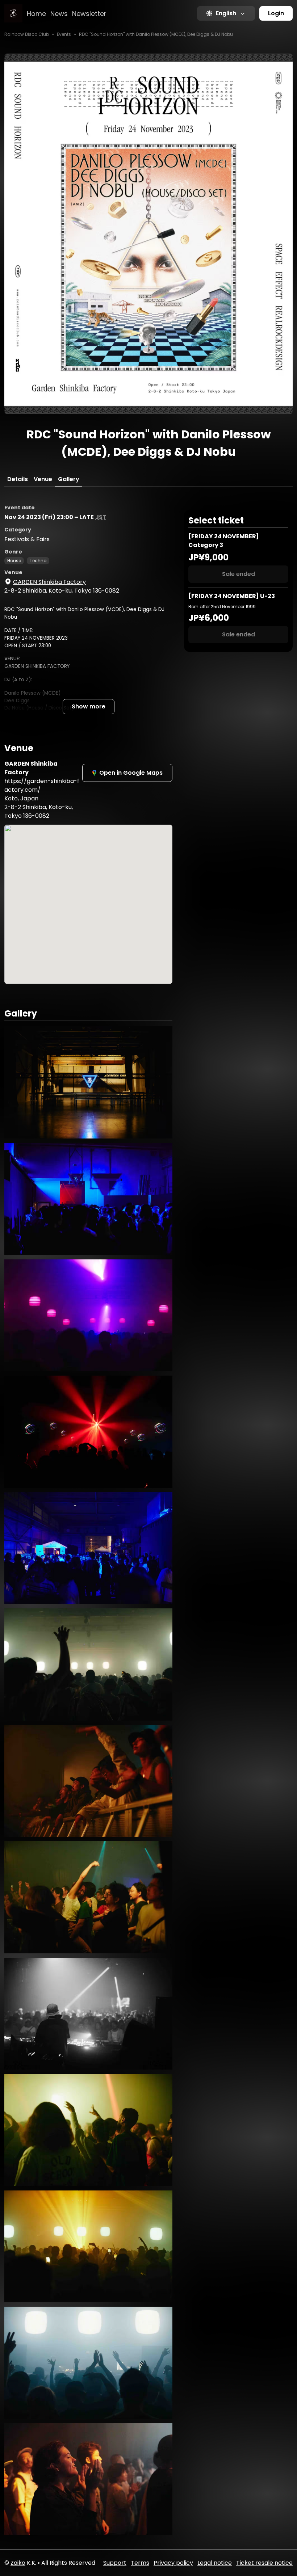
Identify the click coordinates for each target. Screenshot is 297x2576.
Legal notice (215, 2563)
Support (115, 2563)
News (59, 14)
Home (36, 14)
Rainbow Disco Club (27, 34)
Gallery (69, 479)
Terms (140, 2563)
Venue (43, 479)
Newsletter (89, 14)
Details (18, 479)
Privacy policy (173, 2563)
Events (64, 34)
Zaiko (18, 2563)
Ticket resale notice (264, 2563)
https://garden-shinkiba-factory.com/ (42, 785)
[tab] (18, 479)
